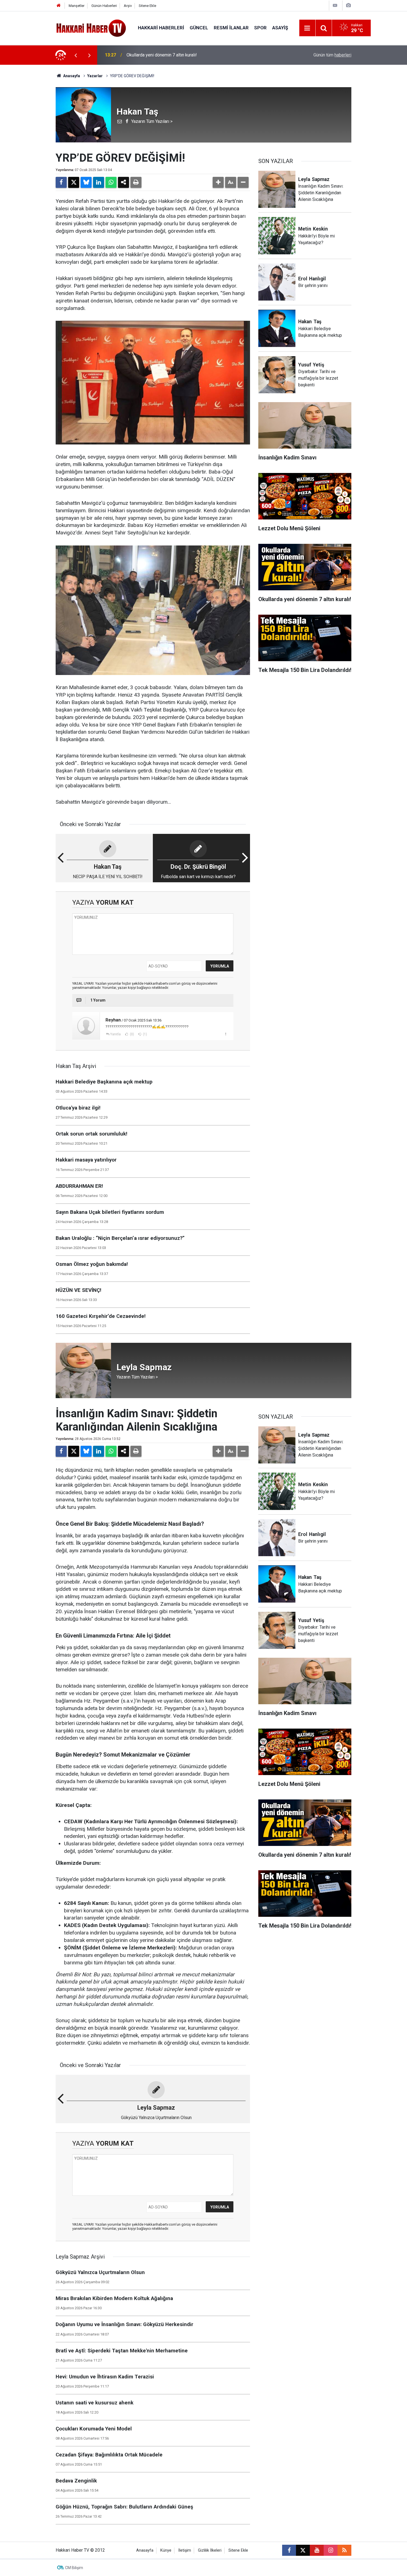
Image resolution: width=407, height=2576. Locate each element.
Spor (260, 28)
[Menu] (307, 28)
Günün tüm (332, 55)
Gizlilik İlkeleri (210, 2550)
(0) (132, 1034)
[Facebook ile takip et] (289, 2550)
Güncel (199, 28)
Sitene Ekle (147, 6)
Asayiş (280, 28)
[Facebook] (61, 182)
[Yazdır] (136, 182)
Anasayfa (71, 76)
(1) (145, 1034)
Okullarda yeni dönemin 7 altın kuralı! (162, 55)
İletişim (185, 2550)
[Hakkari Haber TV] (91, 28)
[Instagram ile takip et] (331, 2550)
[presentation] (76, 55)
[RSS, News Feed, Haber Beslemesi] (344, 2550)
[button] (218, 182)
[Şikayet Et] (226, 1034)
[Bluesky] (86, 182)
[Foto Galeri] (348, 5)
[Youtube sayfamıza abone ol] (317, 2550)
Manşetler (77, 6)
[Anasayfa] (59, 6)
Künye (166, 2550)
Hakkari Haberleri (161, 28)
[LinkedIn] (99, 182)
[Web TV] (335, 5)
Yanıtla (115, 1034)
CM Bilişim (74, 2568)
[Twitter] (74, 182)
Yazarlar (95, 76)
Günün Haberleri (104, 6)
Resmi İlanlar (231, 28)
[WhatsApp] (111, 182)
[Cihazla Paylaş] (123, 182)
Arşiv (128, 6)
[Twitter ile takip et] (303, 2550)
